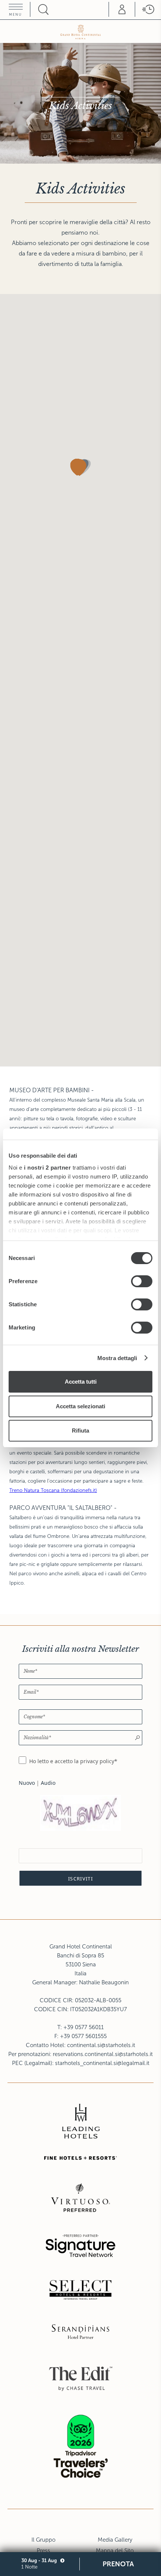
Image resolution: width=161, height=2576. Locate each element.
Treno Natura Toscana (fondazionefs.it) (53, 1490)
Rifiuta (80, 1431)
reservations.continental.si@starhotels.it (103, 2054)
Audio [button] (48, 1783)
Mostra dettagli (117, 1358)
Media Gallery (115, 2540)
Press (43, 2551)
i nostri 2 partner (47, 1168)
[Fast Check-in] (148, 9)
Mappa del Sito (115, 2551)
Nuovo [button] (27, 1783)
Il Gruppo (43, 2540)
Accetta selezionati (80, 1406)
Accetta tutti (81, 1382)
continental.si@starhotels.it (101, 2045)
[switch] (142, 1281)
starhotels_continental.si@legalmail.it (102, 2063)
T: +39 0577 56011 (80, 2027)
